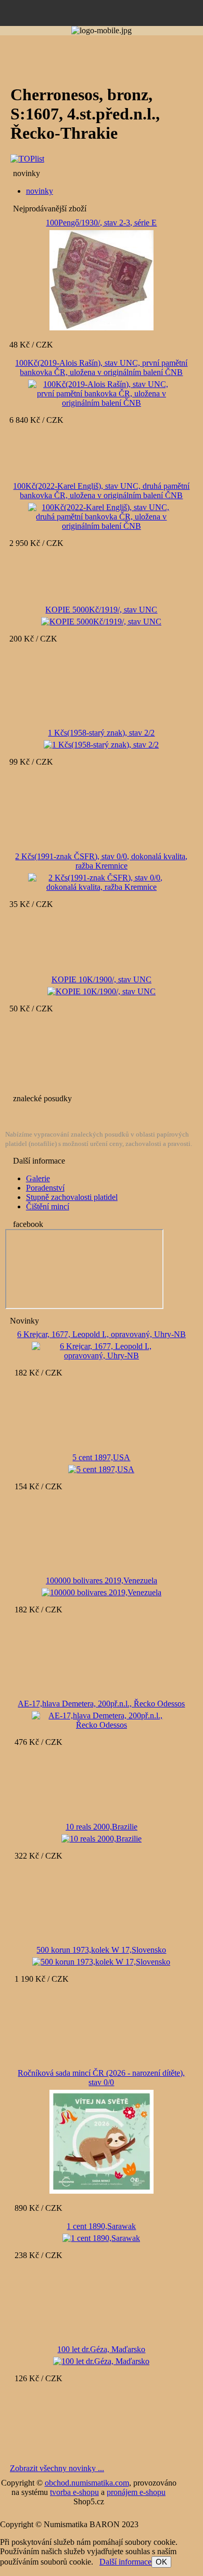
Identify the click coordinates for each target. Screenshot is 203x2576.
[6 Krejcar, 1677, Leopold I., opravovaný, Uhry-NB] (102, 1350)
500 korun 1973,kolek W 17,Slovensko (101, 1950)
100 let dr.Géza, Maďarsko (101, 2349)
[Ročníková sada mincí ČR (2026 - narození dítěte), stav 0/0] (102, 2141)
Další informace (125, 2562)
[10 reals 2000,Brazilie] (102, 1838)
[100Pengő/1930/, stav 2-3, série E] (101, 280)
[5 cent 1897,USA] (102, 1468)
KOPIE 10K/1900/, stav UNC (102, 979)
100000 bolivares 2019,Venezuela (102, 1580)
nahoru (187, 2560)
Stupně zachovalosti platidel (72, 1197)
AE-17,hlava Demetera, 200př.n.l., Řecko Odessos (101, 1704)
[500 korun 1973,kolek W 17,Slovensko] (102, 1961)
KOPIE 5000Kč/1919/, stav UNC (101, 610)
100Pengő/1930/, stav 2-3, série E (101, 223)
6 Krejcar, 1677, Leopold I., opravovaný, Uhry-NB (102, 1334)
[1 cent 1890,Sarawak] (102, 2237)
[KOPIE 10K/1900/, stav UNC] (101, 990)
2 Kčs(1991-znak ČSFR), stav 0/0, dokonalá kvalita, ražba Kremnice (101, 861)
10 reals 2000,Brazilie (102, 1827)
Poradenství (45, 1188)
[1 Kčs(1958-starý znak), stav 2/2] (101, 744)
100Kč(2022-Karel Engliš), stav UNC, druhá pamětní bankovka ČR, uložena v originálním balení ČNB (101, 491)
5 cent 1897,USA (101, 1457)
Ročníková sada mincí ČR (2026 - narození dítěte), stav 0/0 (101, 2078)
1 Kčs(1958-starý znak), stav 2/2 (101, 733)
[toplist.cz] (27, 159)
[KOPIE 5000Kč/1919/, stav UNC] (101, 620)
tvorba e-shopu (74, 2492)
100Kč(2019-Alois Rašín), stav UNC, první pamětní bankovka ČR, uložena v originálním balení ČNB (101, 368)
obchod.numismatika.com (87, 2483)
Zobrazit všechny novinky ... (57, 2468)
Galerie (38, 1178)
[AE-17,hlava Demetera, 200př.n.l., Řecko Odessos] (102, 1719)
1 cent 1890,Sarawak (101, 2226)
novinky (40, 191)
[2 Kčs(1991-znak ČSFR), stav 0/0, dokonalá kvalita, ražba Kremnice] (101, 881)
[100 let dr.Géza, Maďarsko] (102, 2360)
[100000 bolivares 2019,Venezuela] (102, 1591)
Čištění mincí (48, 1206)
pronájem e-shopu (136, 2492)
